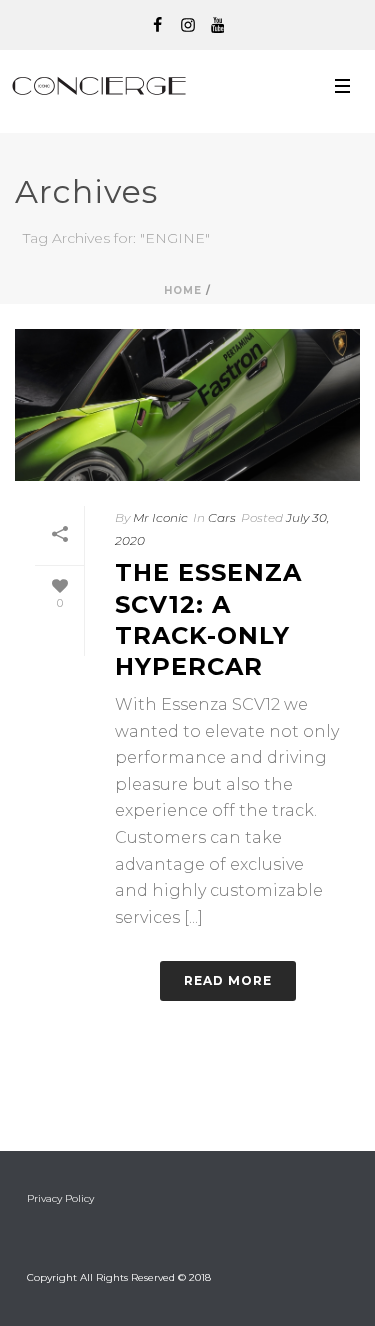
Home (183, 290)
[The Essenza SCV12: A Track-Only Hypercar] (187, 405)
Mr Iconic (160, 517)
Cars (222, 517)
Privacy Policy (60, 1198)
